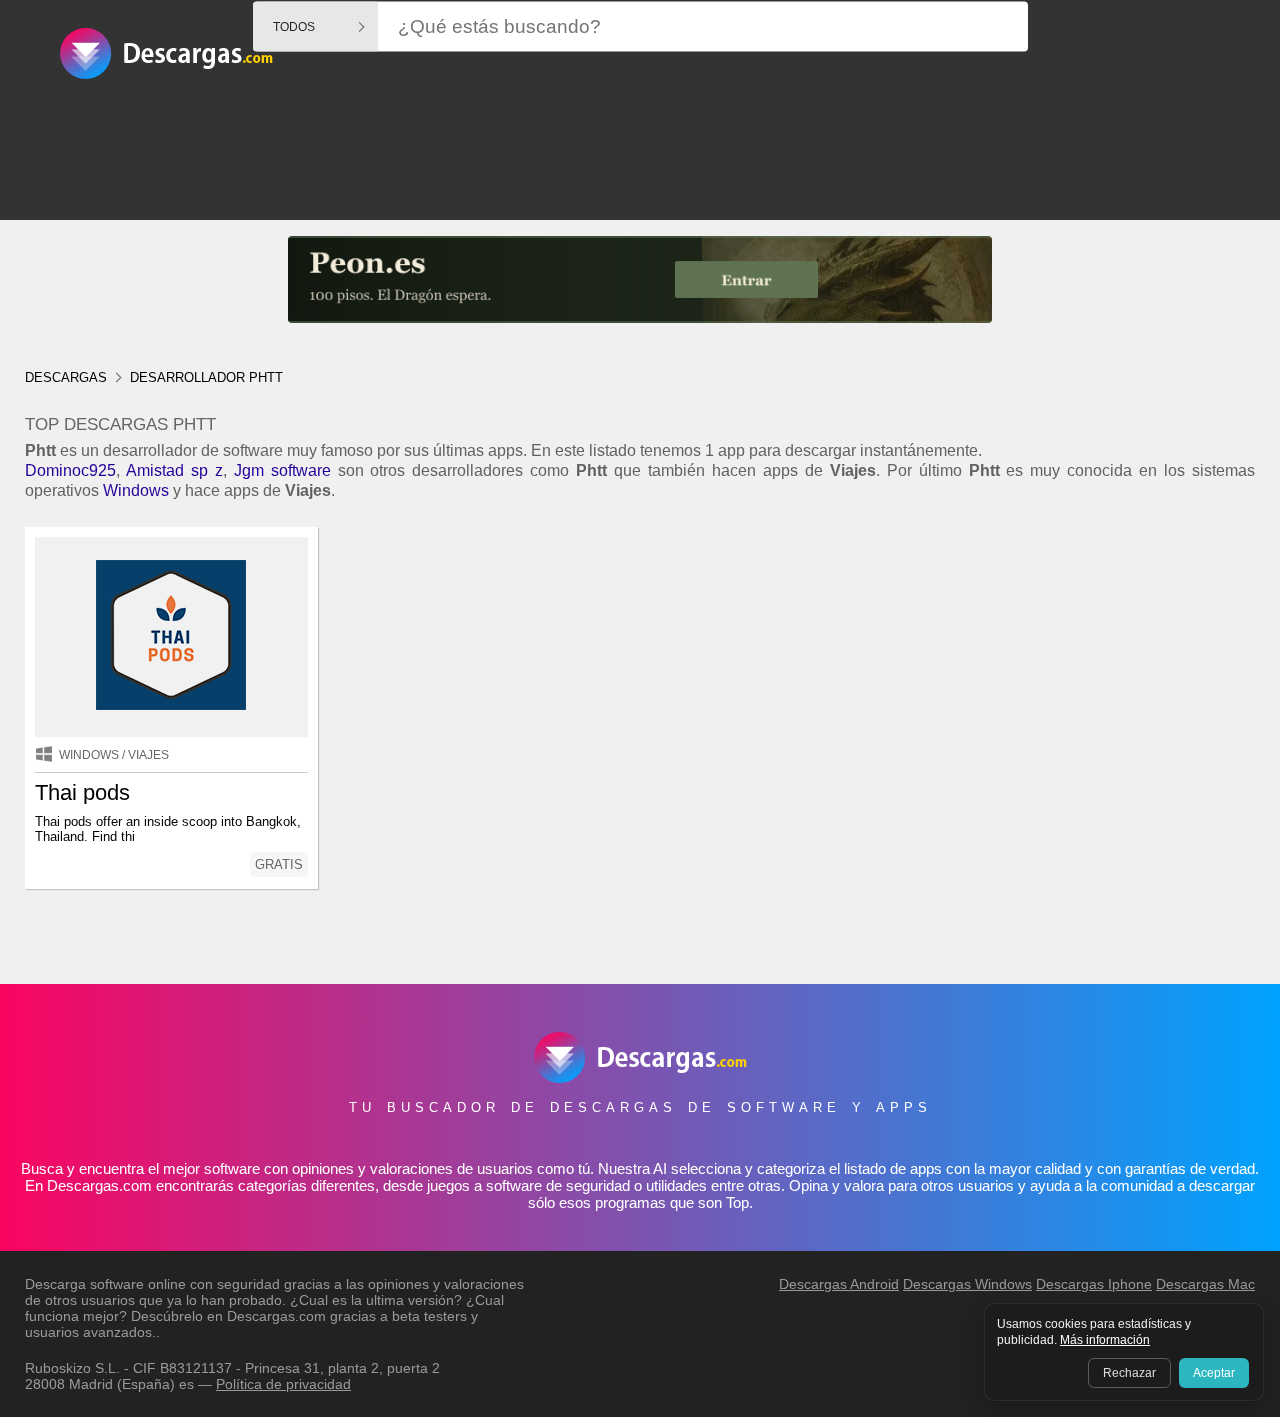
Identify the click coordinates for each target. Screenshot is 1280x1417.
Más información (1105, 1340)
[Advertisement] (640, 214)
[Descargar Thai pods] (171, 637)
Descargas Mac (1205, 1284)
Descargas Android (839, 1284)
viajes (148, 755)
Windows (136, 490)
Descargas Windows (967, 1284)
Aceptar (1214, 1373)
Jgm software (282, 470)
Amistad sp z (174, 470)
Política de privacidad (283, 1384)
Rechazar (1129, 1373)
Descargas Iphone (1094, 1284)
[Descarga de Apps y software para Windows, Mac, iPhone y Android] (166, 66)
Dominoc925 (70, 470)
